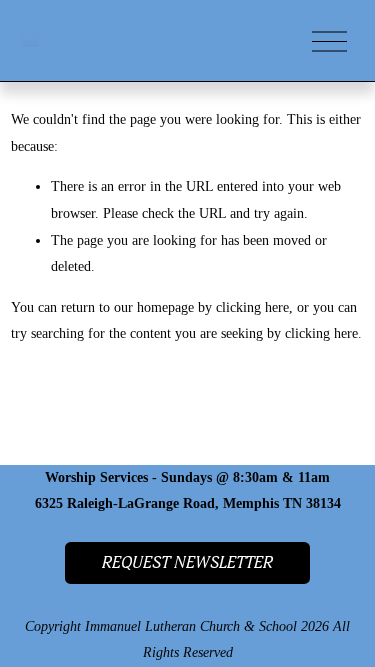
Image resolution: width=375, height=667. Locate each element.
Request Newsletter (187, 563)
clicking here (252, 307)
